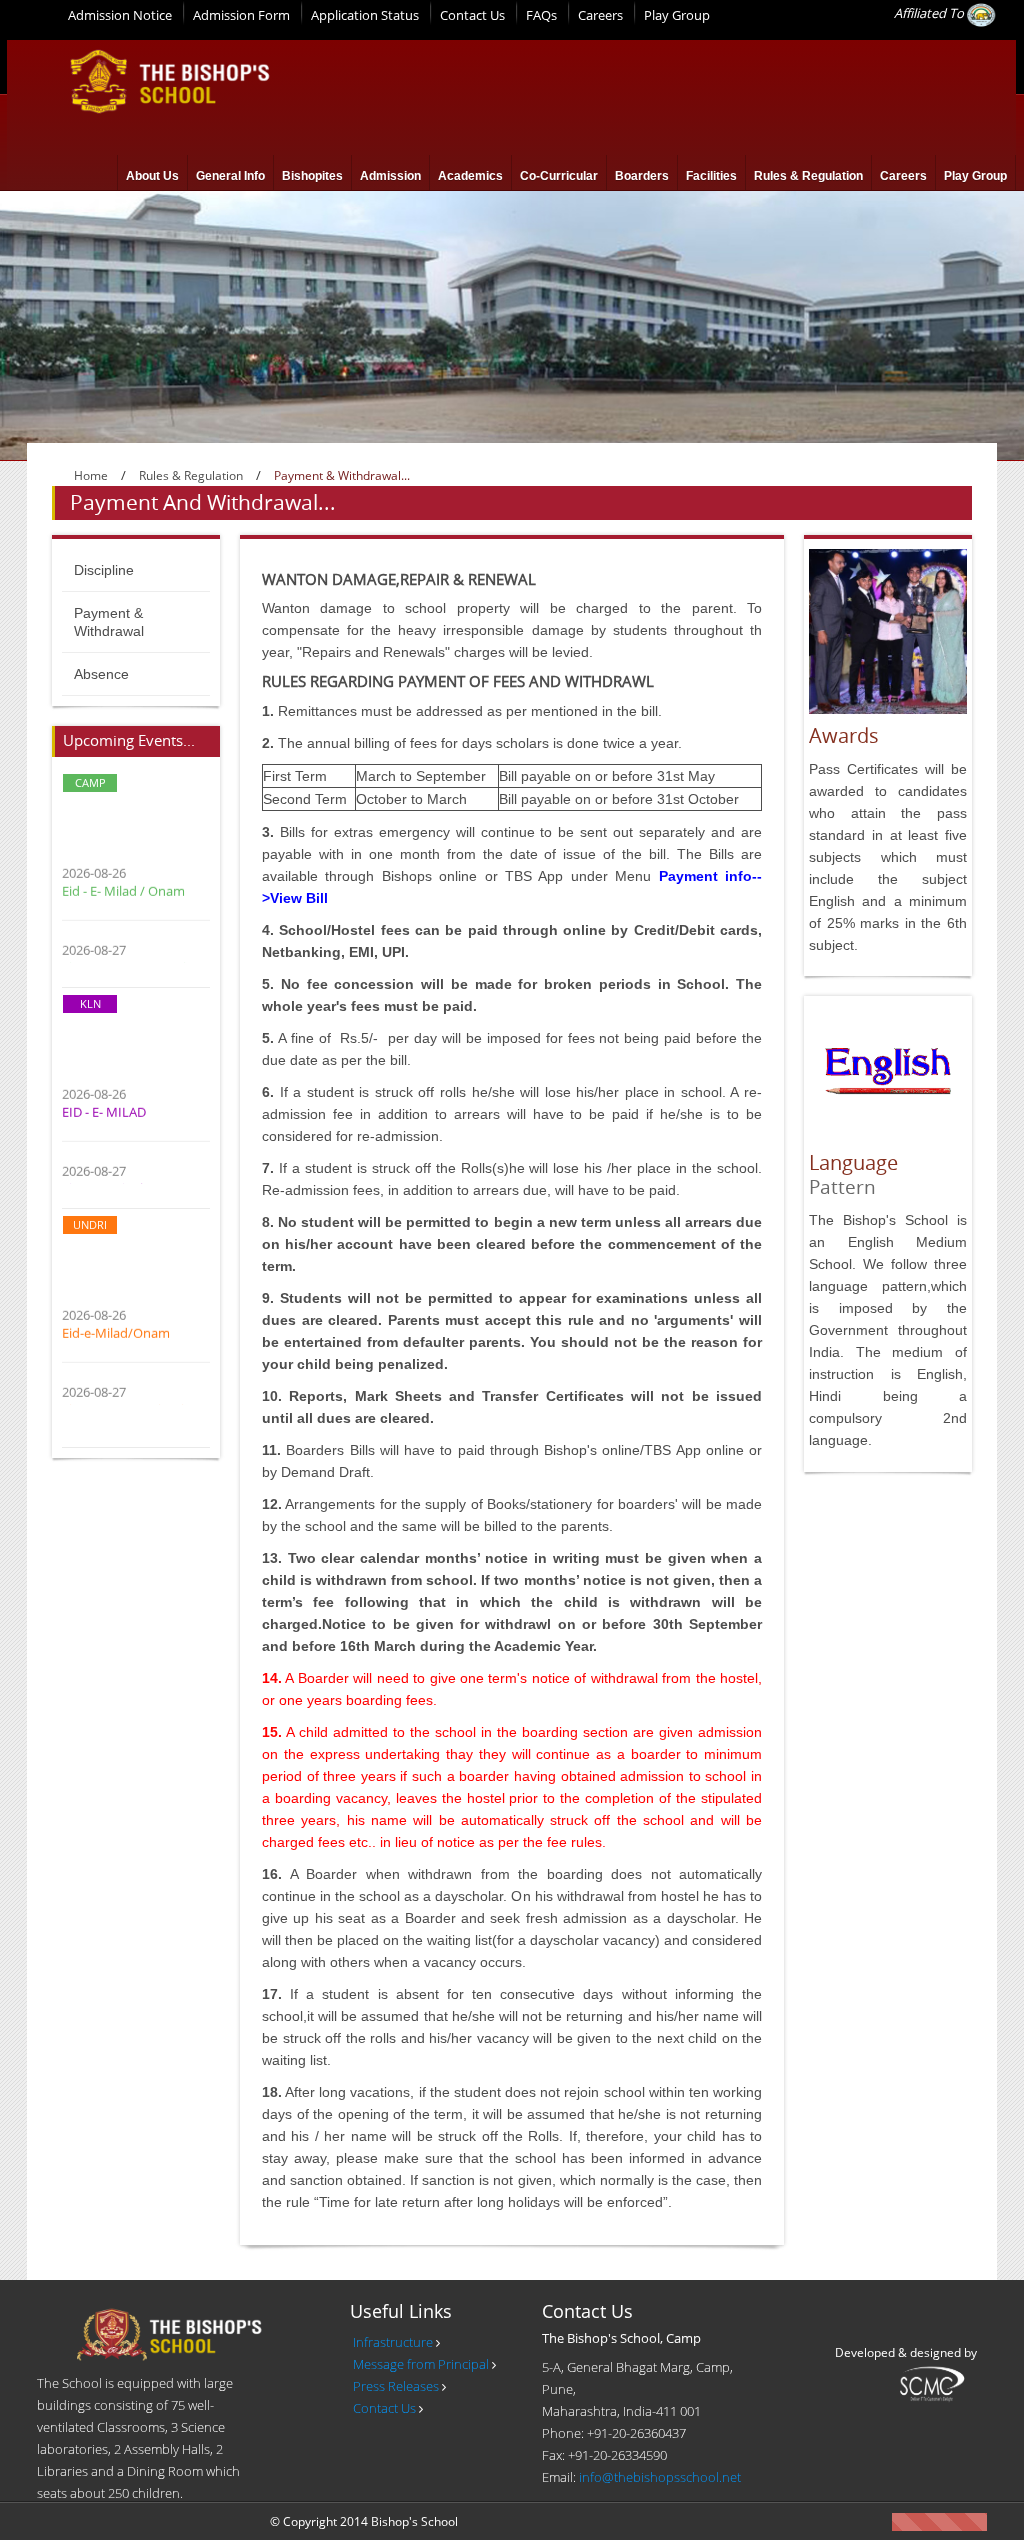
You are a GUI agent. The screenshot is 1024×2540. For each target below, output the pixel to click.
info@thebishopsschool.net (660, 2477)
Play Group (677, 15)
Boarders (642, 176)
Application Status (365, 15)
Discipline (104, 570)
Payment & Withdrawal (109, 622)
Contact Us (472, 15)
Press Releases (396, 2386)
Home (91, 475)
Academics (470, 176)
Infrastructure (393, 2342)
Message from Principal (421, 2364)
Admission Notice (120, 15)
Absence (101, 674)
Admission (390, 176)
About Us (152, 176)
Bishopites (312, 176)
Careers (600, 15)
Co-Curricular (559, 176)
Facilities (711, 176)
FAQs (541, 15)
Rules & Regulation (808, 176)
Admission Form (241, 15)
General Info (230, 176)
